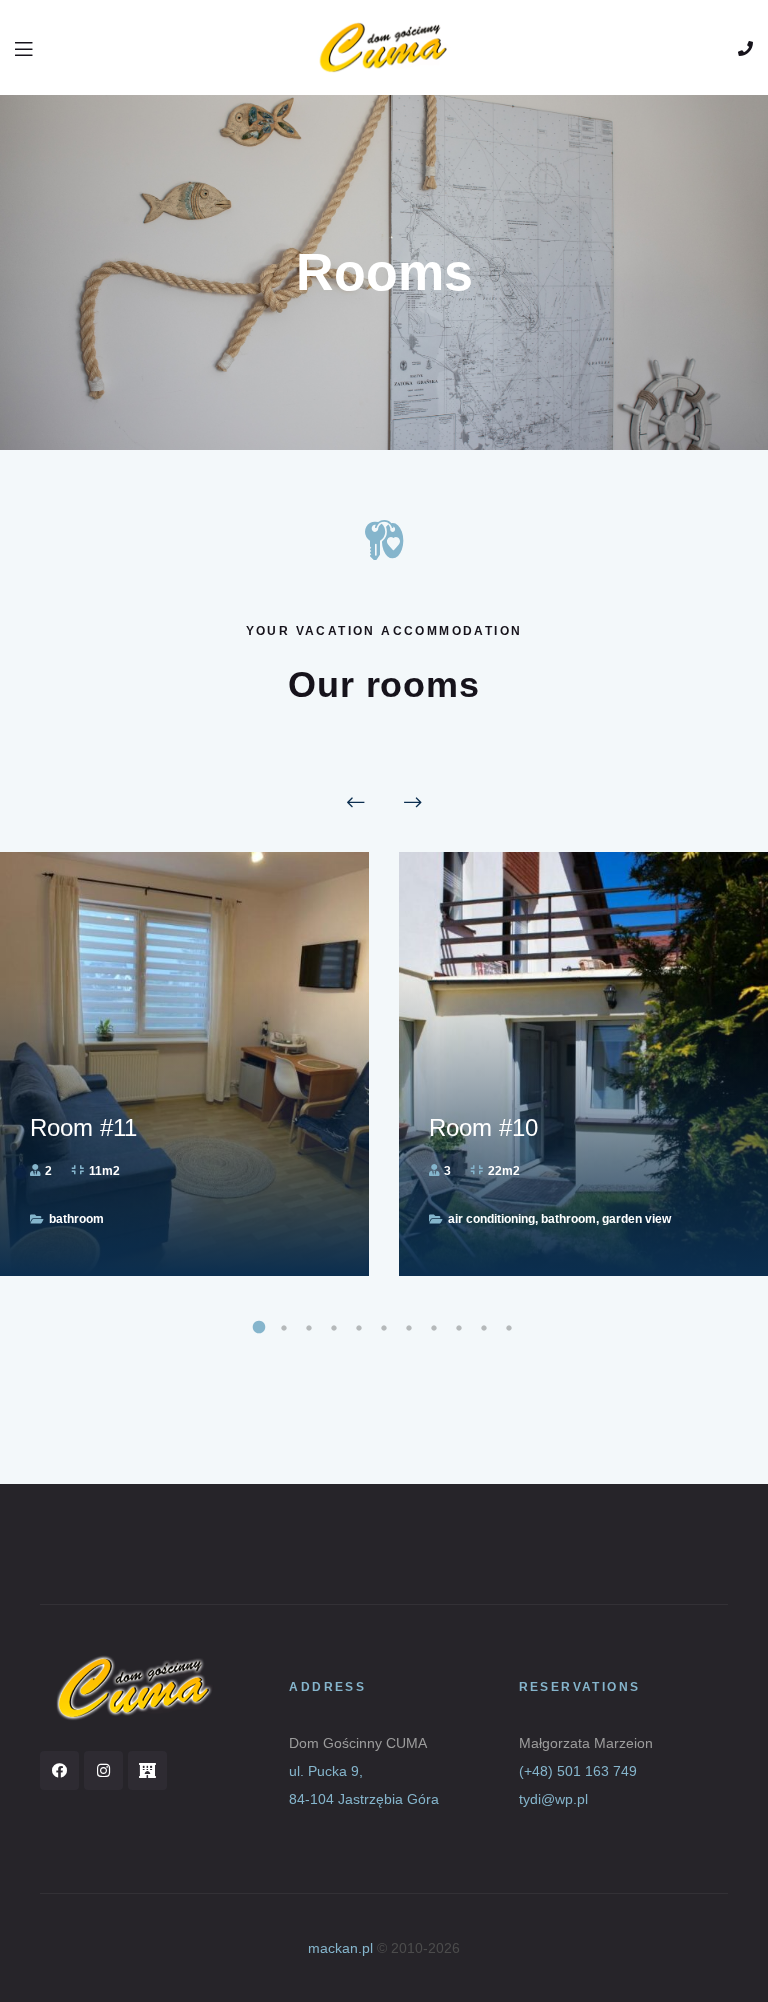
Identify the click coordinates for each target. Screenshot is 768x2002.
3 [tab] (309, 1325)
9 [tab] (459, 1325)
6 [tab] (384, 1325)
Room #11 (83, 1127)
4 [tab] (334, 1325)
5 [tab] (359, 1325)
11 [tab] (509, 1325)
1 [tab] (259, 1325)
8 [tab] (434, 1325)
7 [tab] (409, 1325)
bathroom (76, 1219)
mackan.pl (340, 1948)
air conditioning (491, 1219)
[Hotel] (147, 1770)
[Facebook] (59, 1770)
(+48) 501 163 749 (578, 1771)
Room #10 (483, 1127)
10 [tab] (484, 1325)
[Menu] (25, 47)
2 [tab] (284, 1325)
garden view (636, 1219)
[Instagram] (103, 1770)
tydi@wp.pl (553, 1799)
